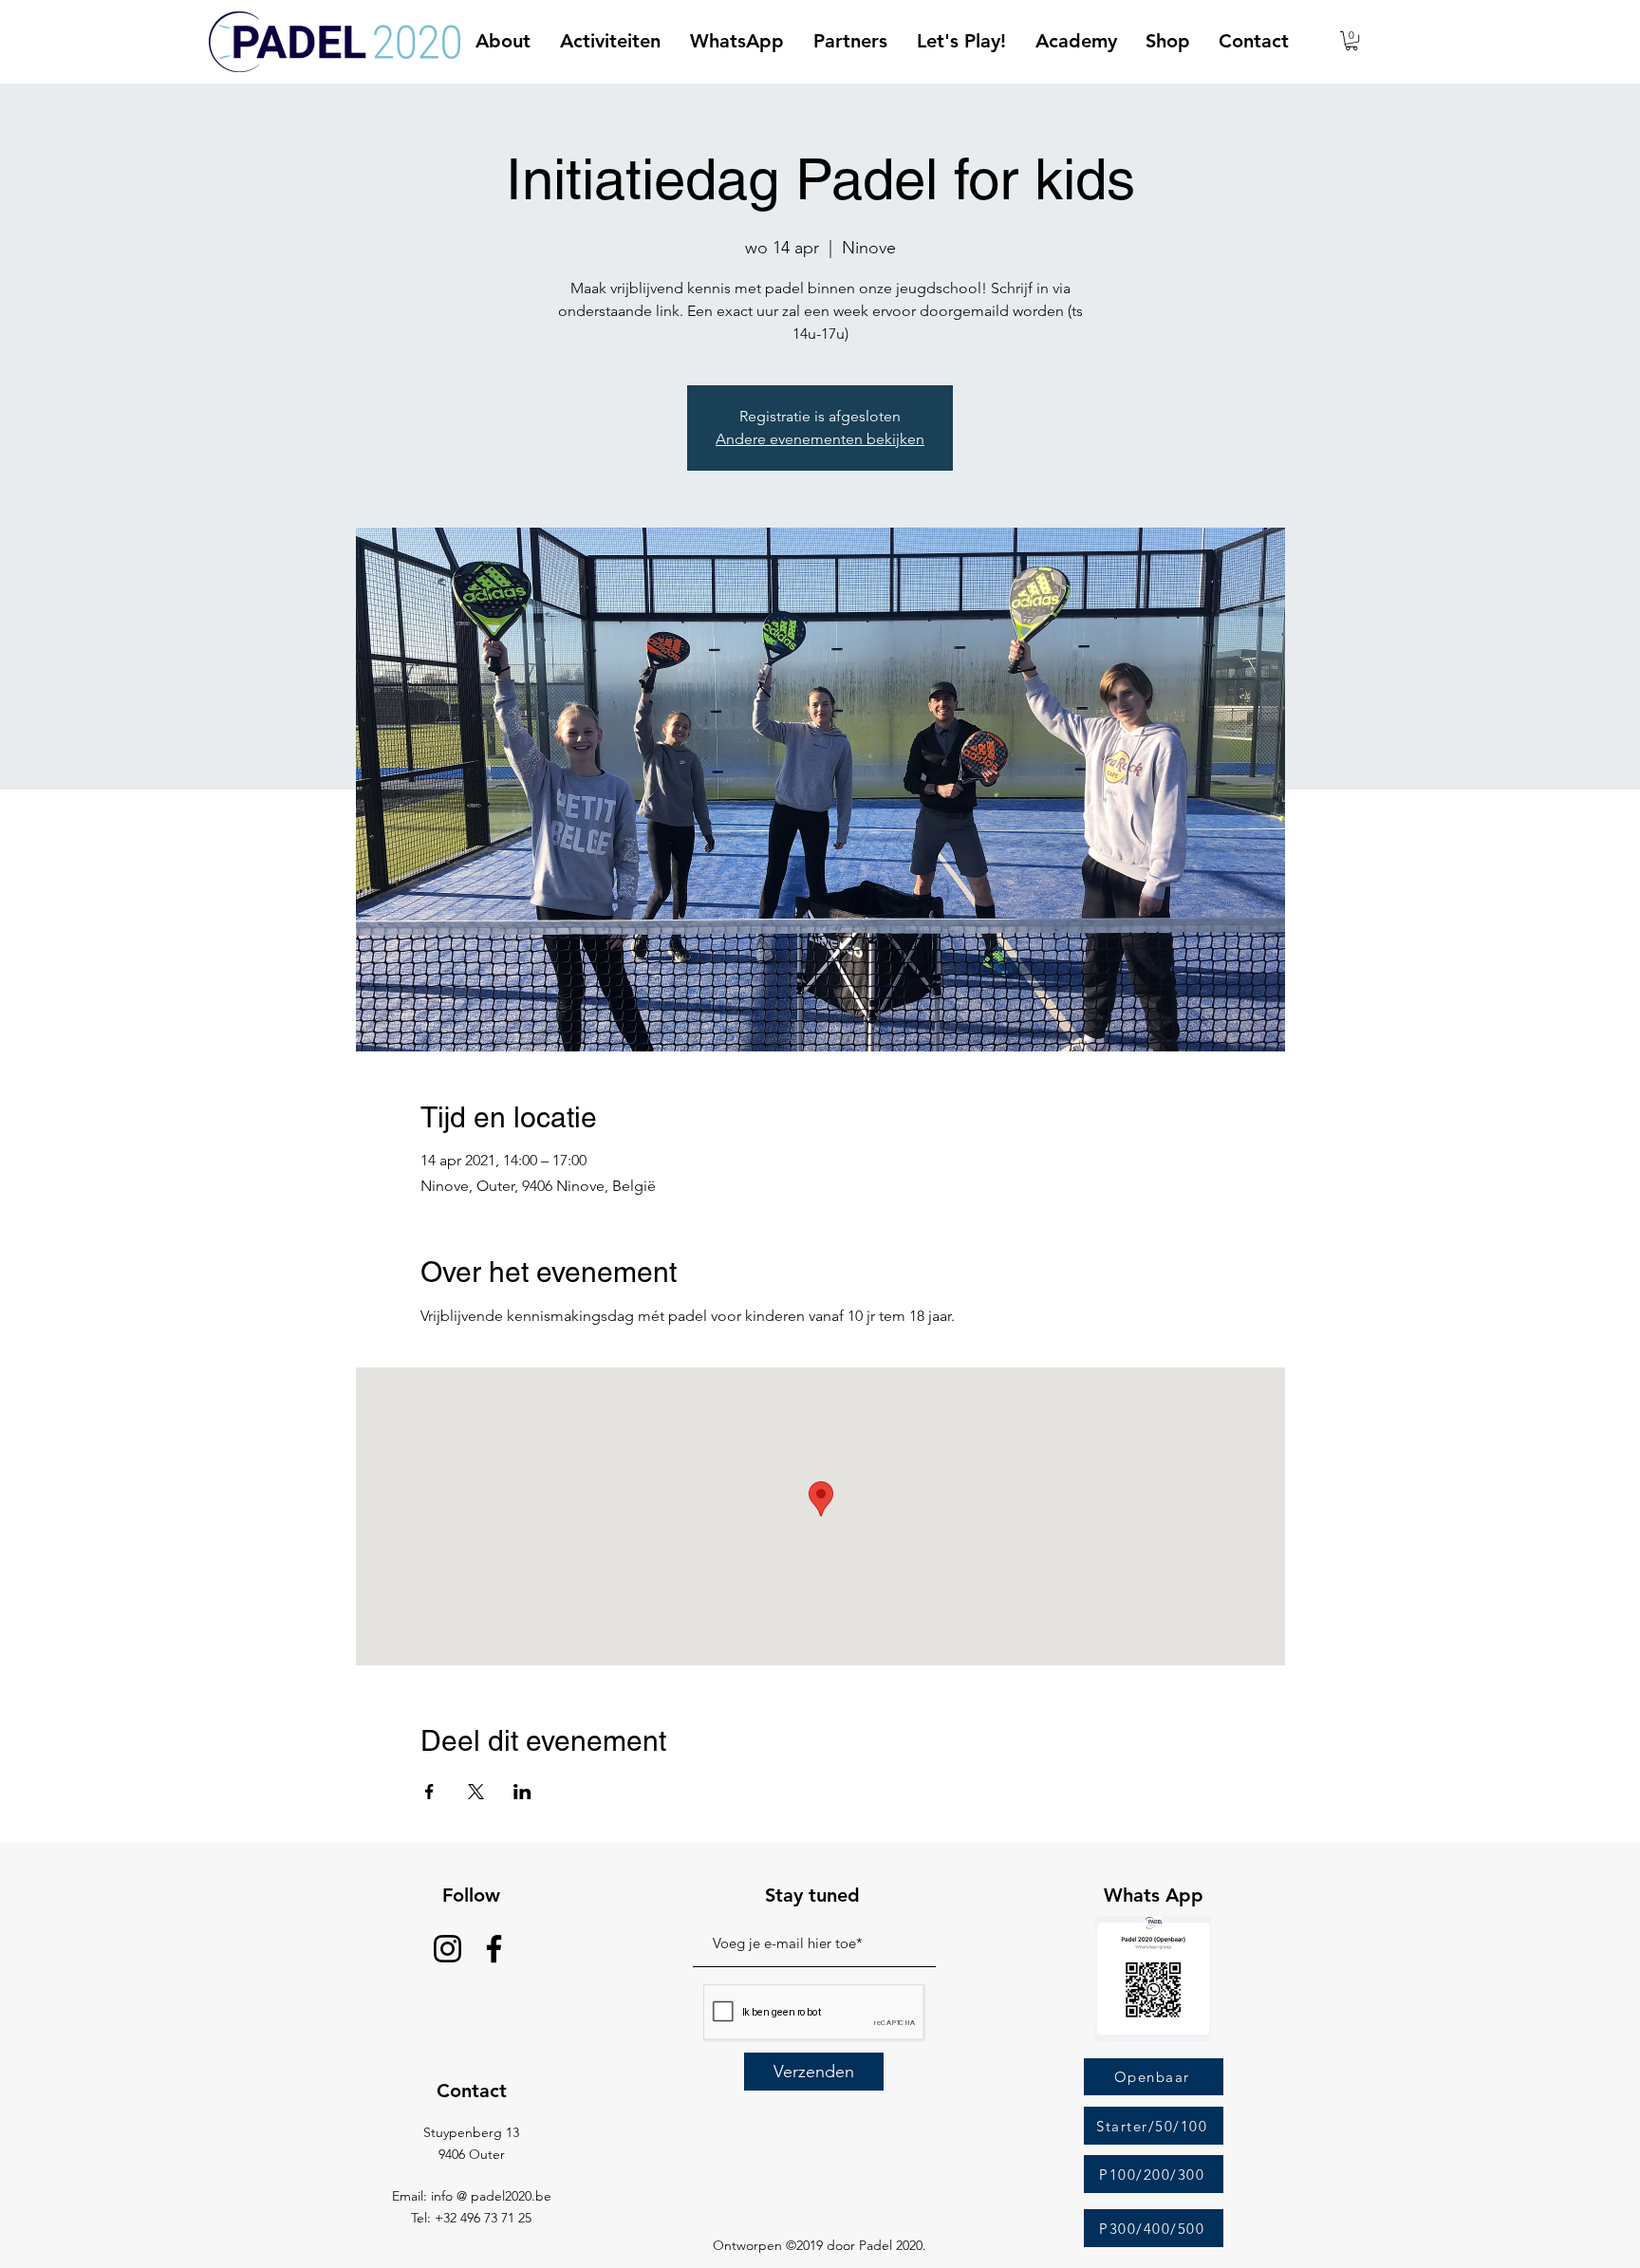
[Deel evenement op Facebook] (429, 1792)
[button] (1351, 41)
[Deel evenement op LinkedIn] (522, 1792)
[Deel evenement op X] (476, 1792)
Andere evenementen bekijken (820, 439)
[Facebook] (494, 1949)
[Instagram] (447, 1949)
